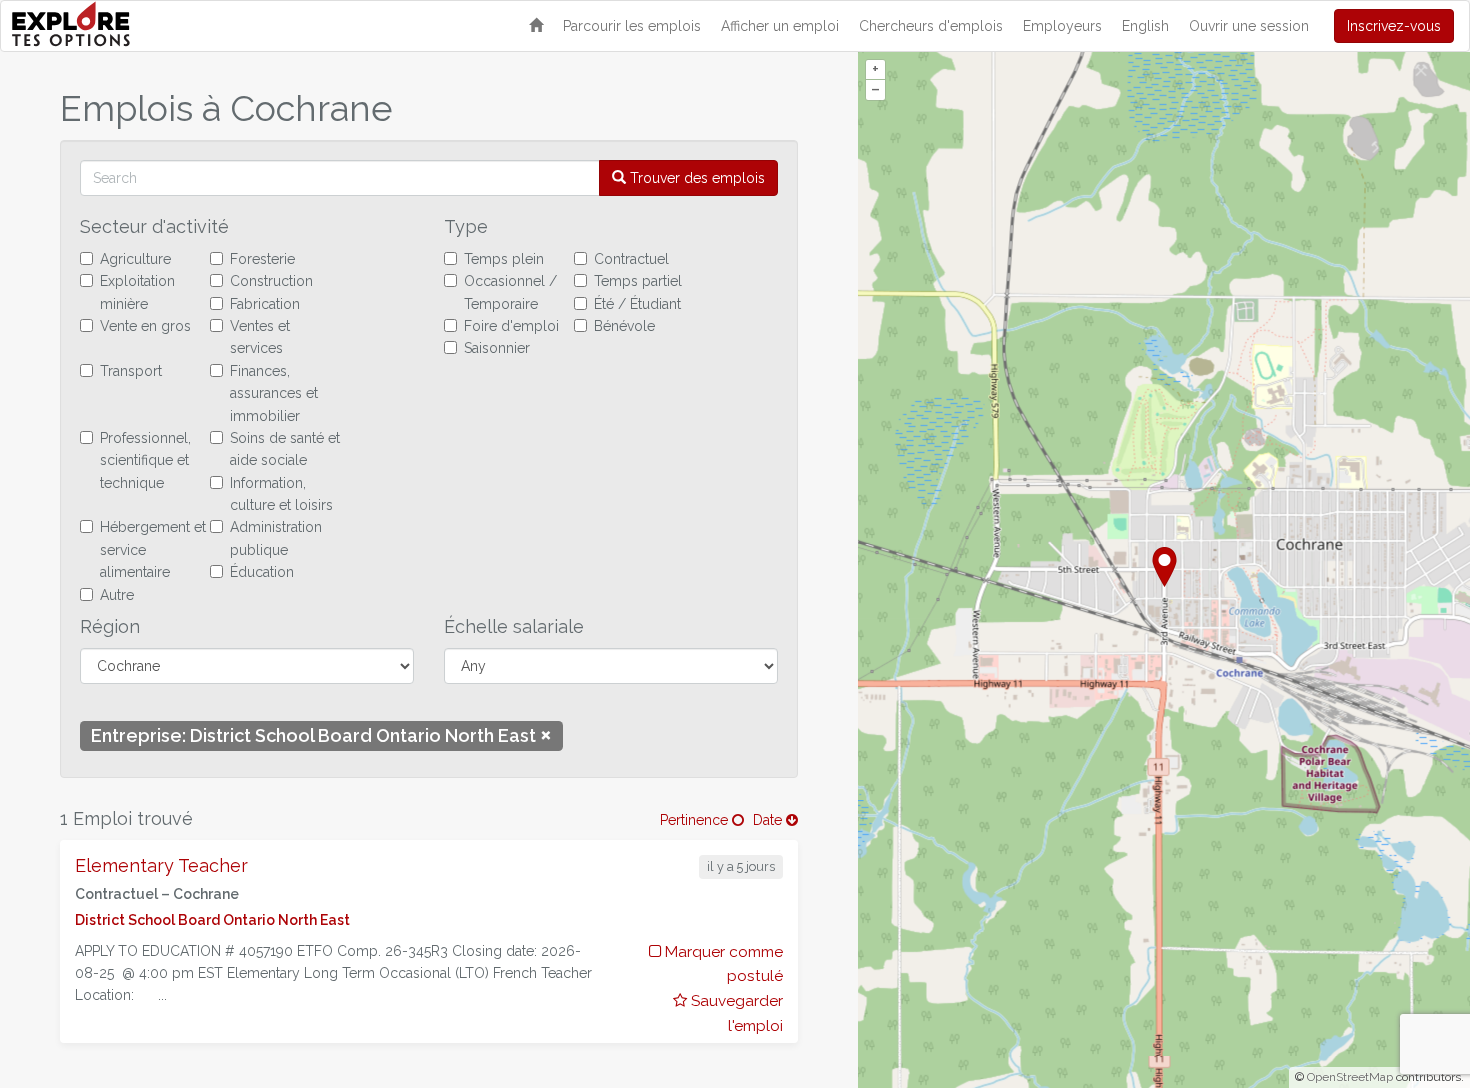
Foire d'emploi (511, 326)
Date (769, 820)
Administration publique (276, 538)
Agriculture (135, 259)
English (1145, 26)
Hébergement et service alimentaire (153, 549)
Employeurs (1062, 26)
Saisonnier (497, 348)
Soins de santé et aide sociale (285, 449)
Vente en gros (145, 326)
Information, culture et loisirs (281, 494)
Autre (117, 595)
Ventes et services (260, 337)
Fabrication (265, 304)
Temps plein (504, 259)
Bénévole (624, 326)
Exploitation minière (137, 292)
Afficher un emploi (780, 26)
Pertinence (696, 820)
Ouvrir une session (1249, 26)
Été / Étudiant (637, 304)
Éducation (262, 572)
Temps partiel (638, 281)
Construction (271, 281)
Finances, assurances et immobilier (274, 393)
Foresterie (262, 259)
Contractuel (631, 259)
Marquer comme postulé (721, 964)
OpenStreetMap (1350, 1077)
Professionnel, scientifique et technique (145, 460)
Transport (131, 371)
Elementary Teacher (161, 865)
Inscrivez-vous (1394, 26)
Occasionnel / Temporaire (510, 292)
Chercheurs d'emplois (931, 26)
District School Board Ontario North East (212, 920)
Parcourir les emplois (632, 26)
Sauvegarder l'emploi (734, 1013)
